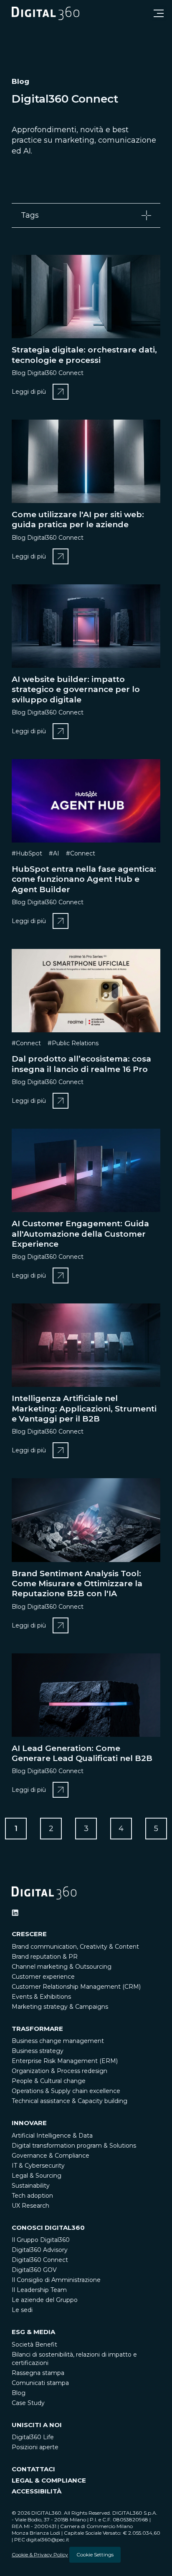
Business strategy (38, 2051)
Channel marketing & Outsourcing (62, 1967)
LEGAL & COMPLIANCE (49, 2480)
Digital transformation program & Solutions (74, 2146)
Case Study (28, 2403)
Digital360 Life (33, 2437)
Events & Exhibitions (41, 1997)
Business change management (58, 2041)
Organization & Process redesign (59, 2071)
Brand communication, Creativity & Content (75, 1947)
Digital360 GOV (34, 2270)
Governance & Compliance (51, 2156)
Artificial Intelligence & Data (52, 2136)
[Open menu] (159, 13)
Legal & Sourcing (37, 2176)
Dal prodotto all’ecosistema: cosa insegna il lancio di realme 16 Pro (81, 1064)
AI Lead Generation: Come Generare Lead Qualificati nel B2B (82, 1753)
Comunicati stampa (40, 2383)
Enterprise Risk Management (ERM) (65, 2061)
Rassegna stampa (38, 2373)
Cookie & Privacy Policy (40, 2555)
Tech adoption (32, 2196)
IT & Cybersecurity (38, 2166)
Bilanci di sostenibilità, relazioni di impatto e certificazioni (74, 2359)
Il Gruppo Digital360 (41, 2240)
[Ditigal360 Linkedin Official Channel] (15, 1913)
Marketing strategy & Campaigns (60, 2007)
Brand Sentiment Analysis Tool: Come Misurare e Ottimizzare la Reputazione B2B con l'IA (77, 1584)
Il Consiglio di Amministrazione (56, 2280)
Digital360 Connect (40, 2260)
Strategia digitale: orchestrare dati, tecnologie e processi (84, 355)
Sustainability (31, 2186)
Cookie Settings (95, 2555)
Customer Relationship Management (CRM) (76, 1987)
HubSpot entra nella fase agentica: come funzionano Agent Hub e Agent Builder (84, 879)
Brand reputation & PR (45, 1957)
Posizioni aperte (35, 2447)
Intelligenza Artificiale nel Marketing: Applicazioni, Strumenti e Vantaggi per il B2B (84, 1409)
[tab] (86, 215)
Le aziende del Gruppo (45, 2300)
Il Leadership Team (39, 2290)
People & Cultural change (49, 2081)
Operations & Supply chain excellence (66, 2091)
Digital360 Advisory (40, 2250)
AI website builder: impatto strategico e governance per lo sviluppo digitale (76, 689)
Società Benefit (34, 2345)
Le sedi (22, 2310)
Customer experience (43, 1977)
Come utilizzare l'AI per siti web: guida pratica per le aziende (78, 519)
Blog (19, 2393)
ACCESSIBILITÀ (37, 2491)
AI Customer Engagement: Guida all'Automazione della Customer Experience (80, 1234)
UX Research (30, 2206)
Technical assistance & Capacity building (70, 2101)
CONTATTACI (33, 2469)
